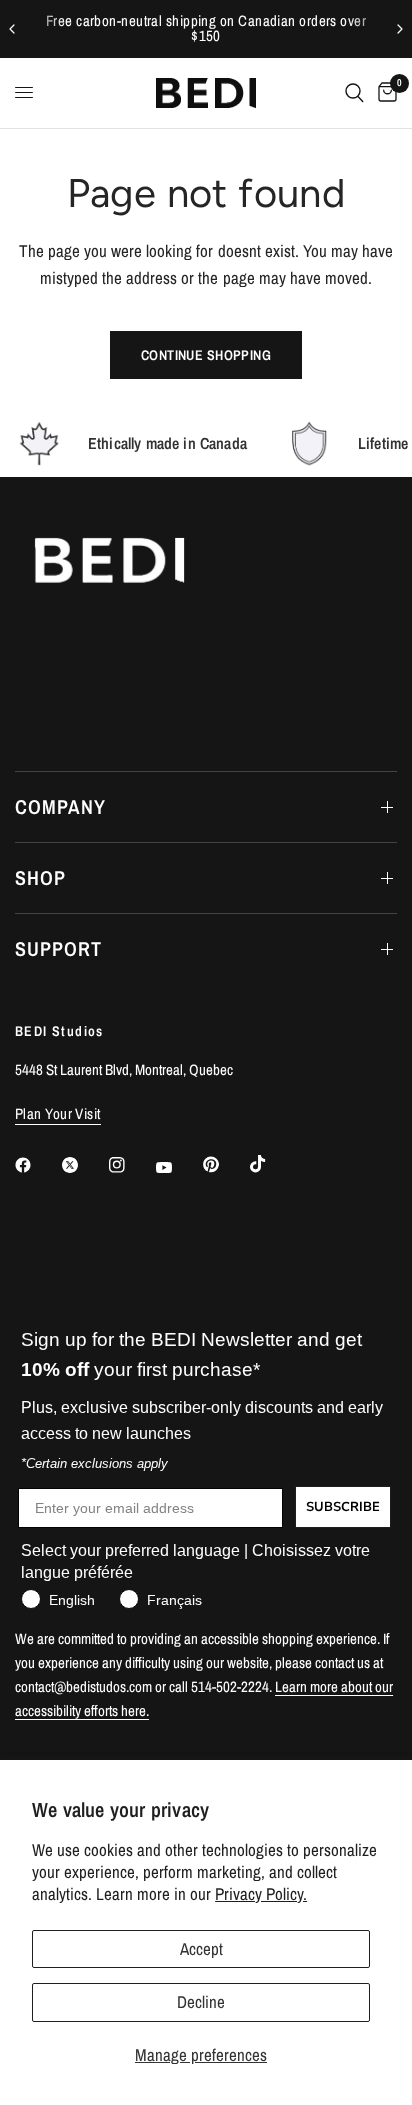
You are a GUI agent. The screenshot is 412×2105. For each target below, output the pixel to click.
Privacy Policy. (261, 1893)
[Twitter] (84, 1165)
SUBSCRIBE (343, 1507)
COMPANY (60, 806)
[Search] (354, 93)
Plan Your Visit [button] (58, 1113)
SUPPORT (58, 948)
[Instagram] (131, 1165)
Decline (201, 2001)
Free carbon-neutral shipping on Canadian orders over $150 (206, 28)
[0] (384, 93)
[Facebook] (37, 1165)
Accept (201, 1948)
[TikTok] (272, 1164)
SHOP (40, 877)
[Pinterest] (225, 1165)
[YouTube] (178, 1168)
